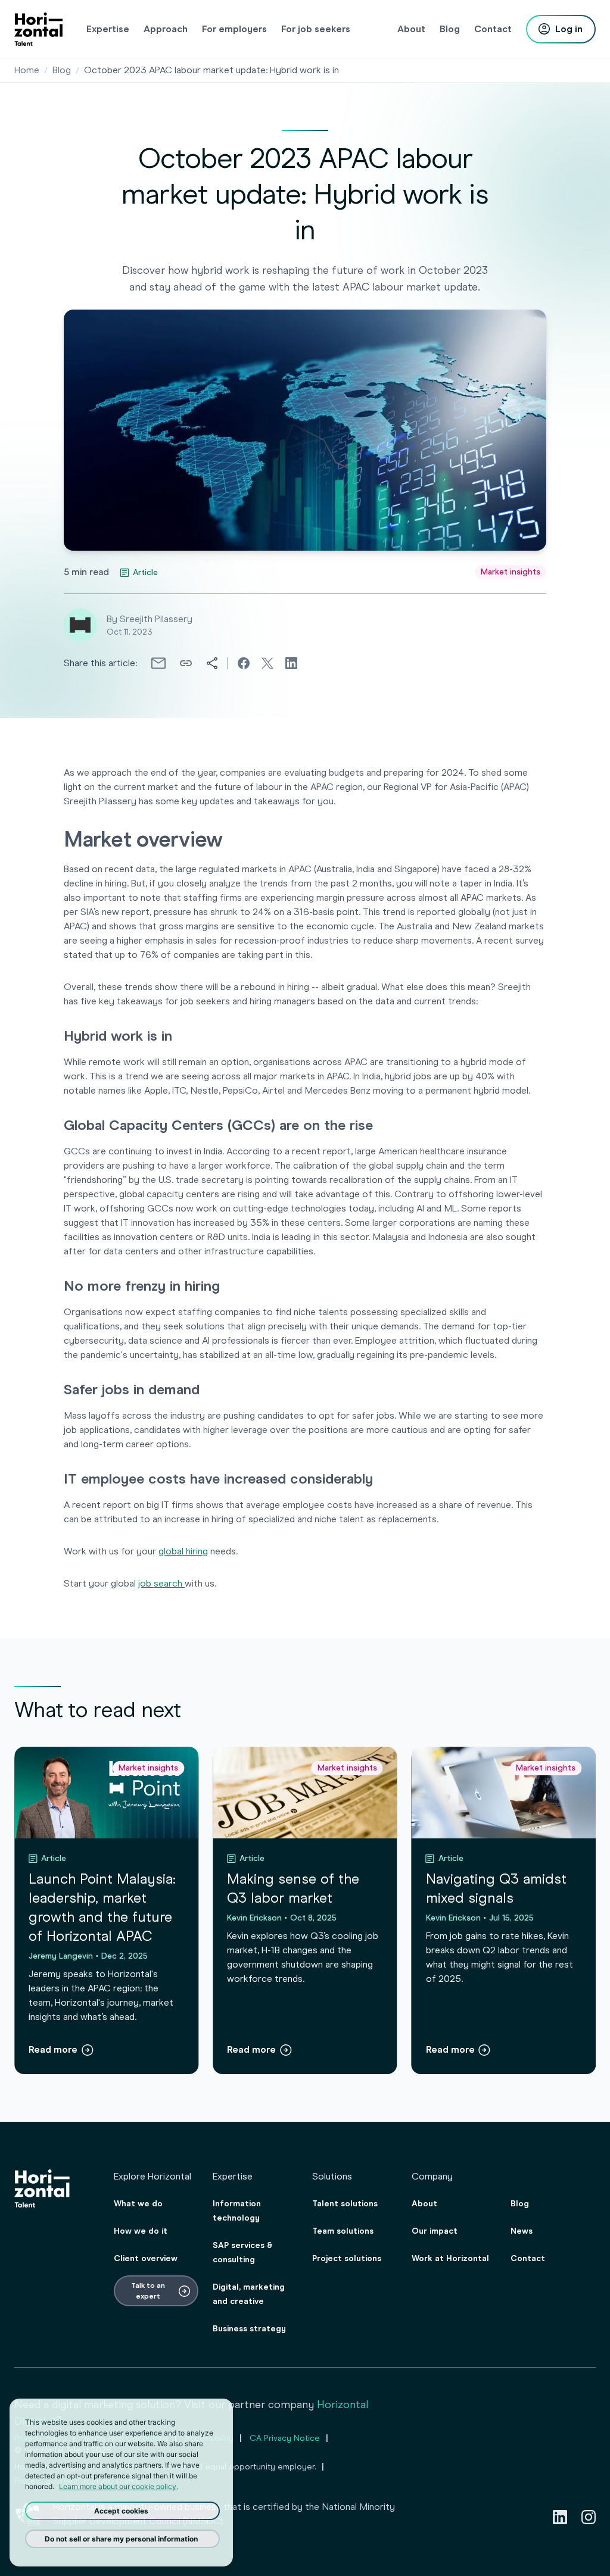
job (146, 1583)
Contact (528, 2258)
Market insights (511, 572)
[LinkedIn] (560, 2517)
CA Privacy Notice (285, 2438)
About (424, 2204)
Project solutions (347, 2258)
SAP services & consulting (242, 2252)
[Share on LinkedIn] (291, 663)
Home (27, 70)
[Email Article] (158, 663)
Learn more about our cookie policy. (119, 2486)
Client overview (146, 2258)
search (169, 1583)
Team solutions (343, 2231)
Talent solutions (345, 2204)
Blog (62, 70)
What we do (138, 2204)
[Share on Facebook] (244, 663)
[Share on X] (267, 663)
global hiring (183, 1551)
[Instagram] (589, 2517)
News (522, 2231)
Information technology (237, 2211)
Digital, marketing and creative (249, 2294)
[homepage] (38, 29)
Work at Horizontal (450, 2258)
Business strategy (249, 2329)
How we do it (141, 2231)
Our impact (435, 2231)
